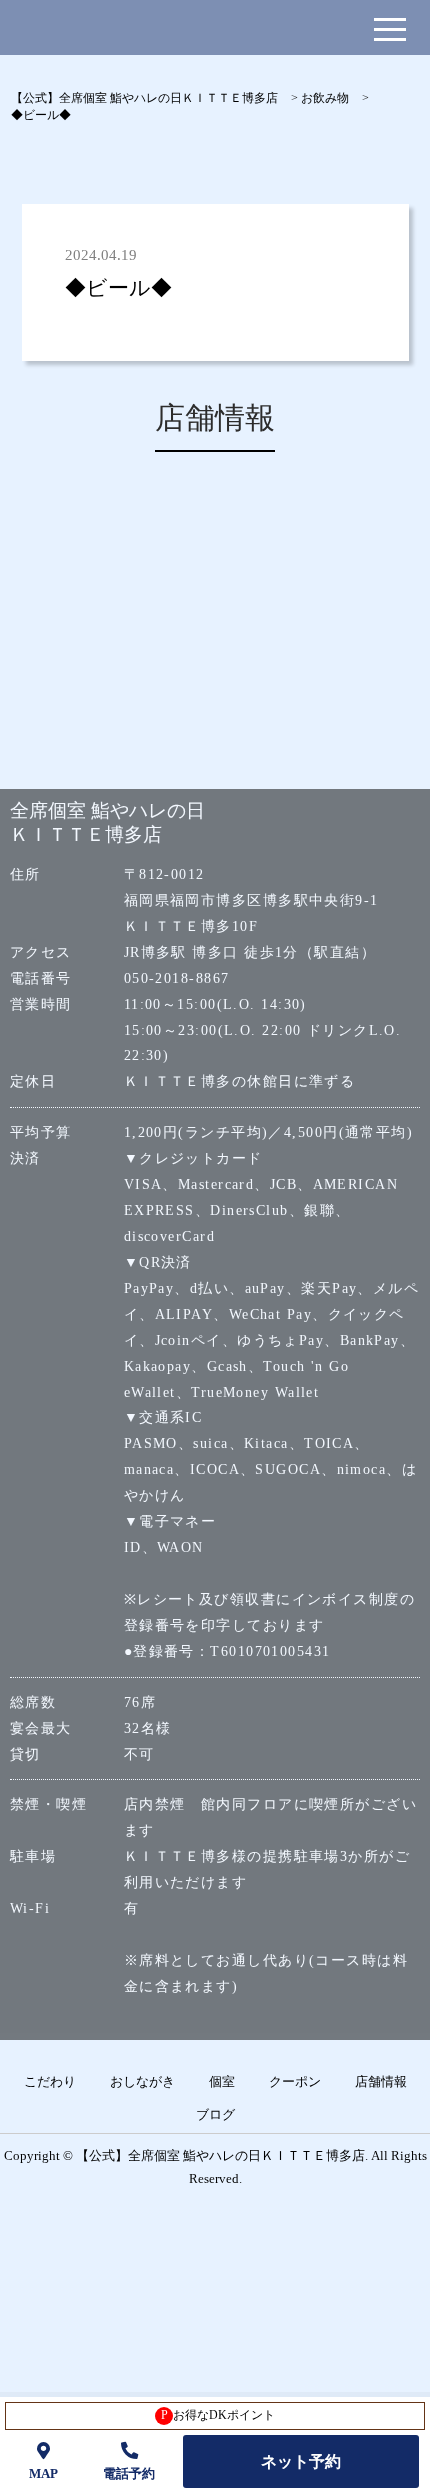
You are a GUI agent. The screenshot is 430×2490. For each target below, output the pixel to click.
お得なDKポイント (218, 2415)
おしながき (142, 2082)
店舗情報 (381, 2082)
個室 (222, 2082)
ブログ (215, 2115)
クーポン (295, 2082)
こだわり (50, 2082)
